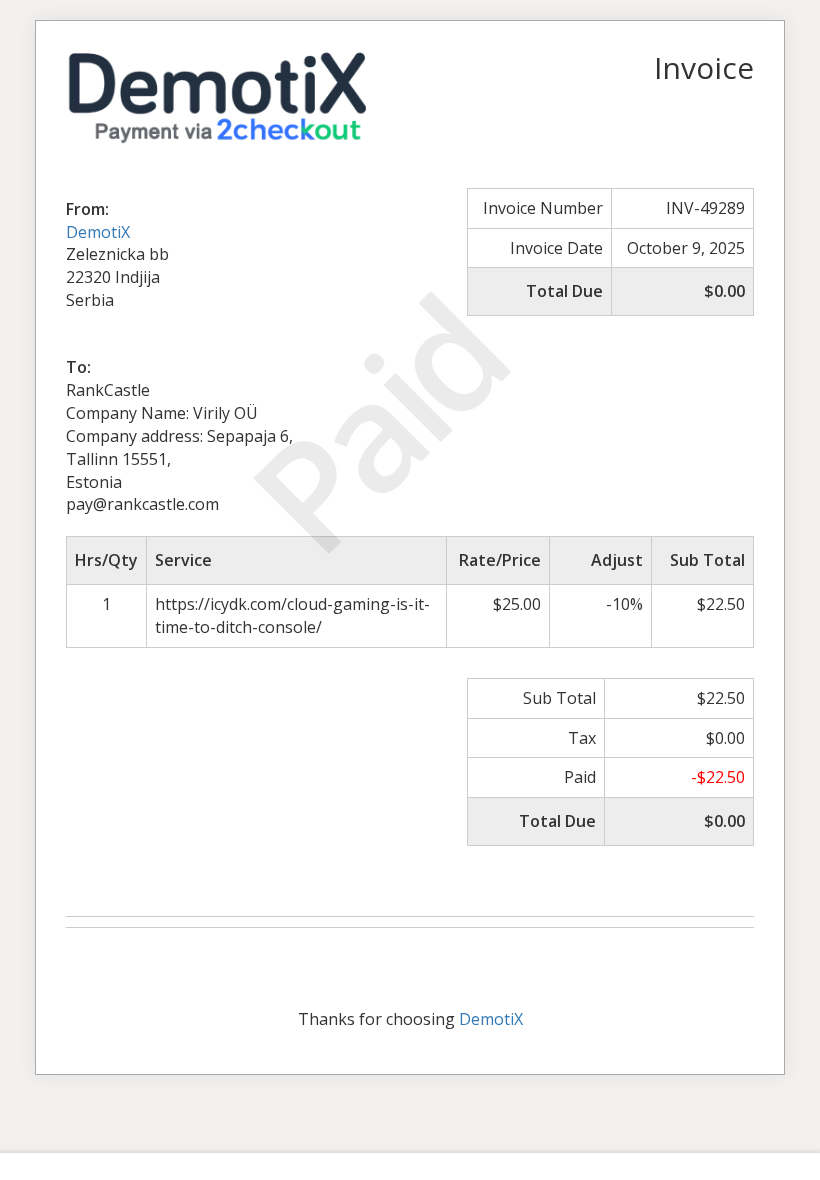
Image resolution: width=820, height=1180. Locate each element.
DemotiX (98, 232)
